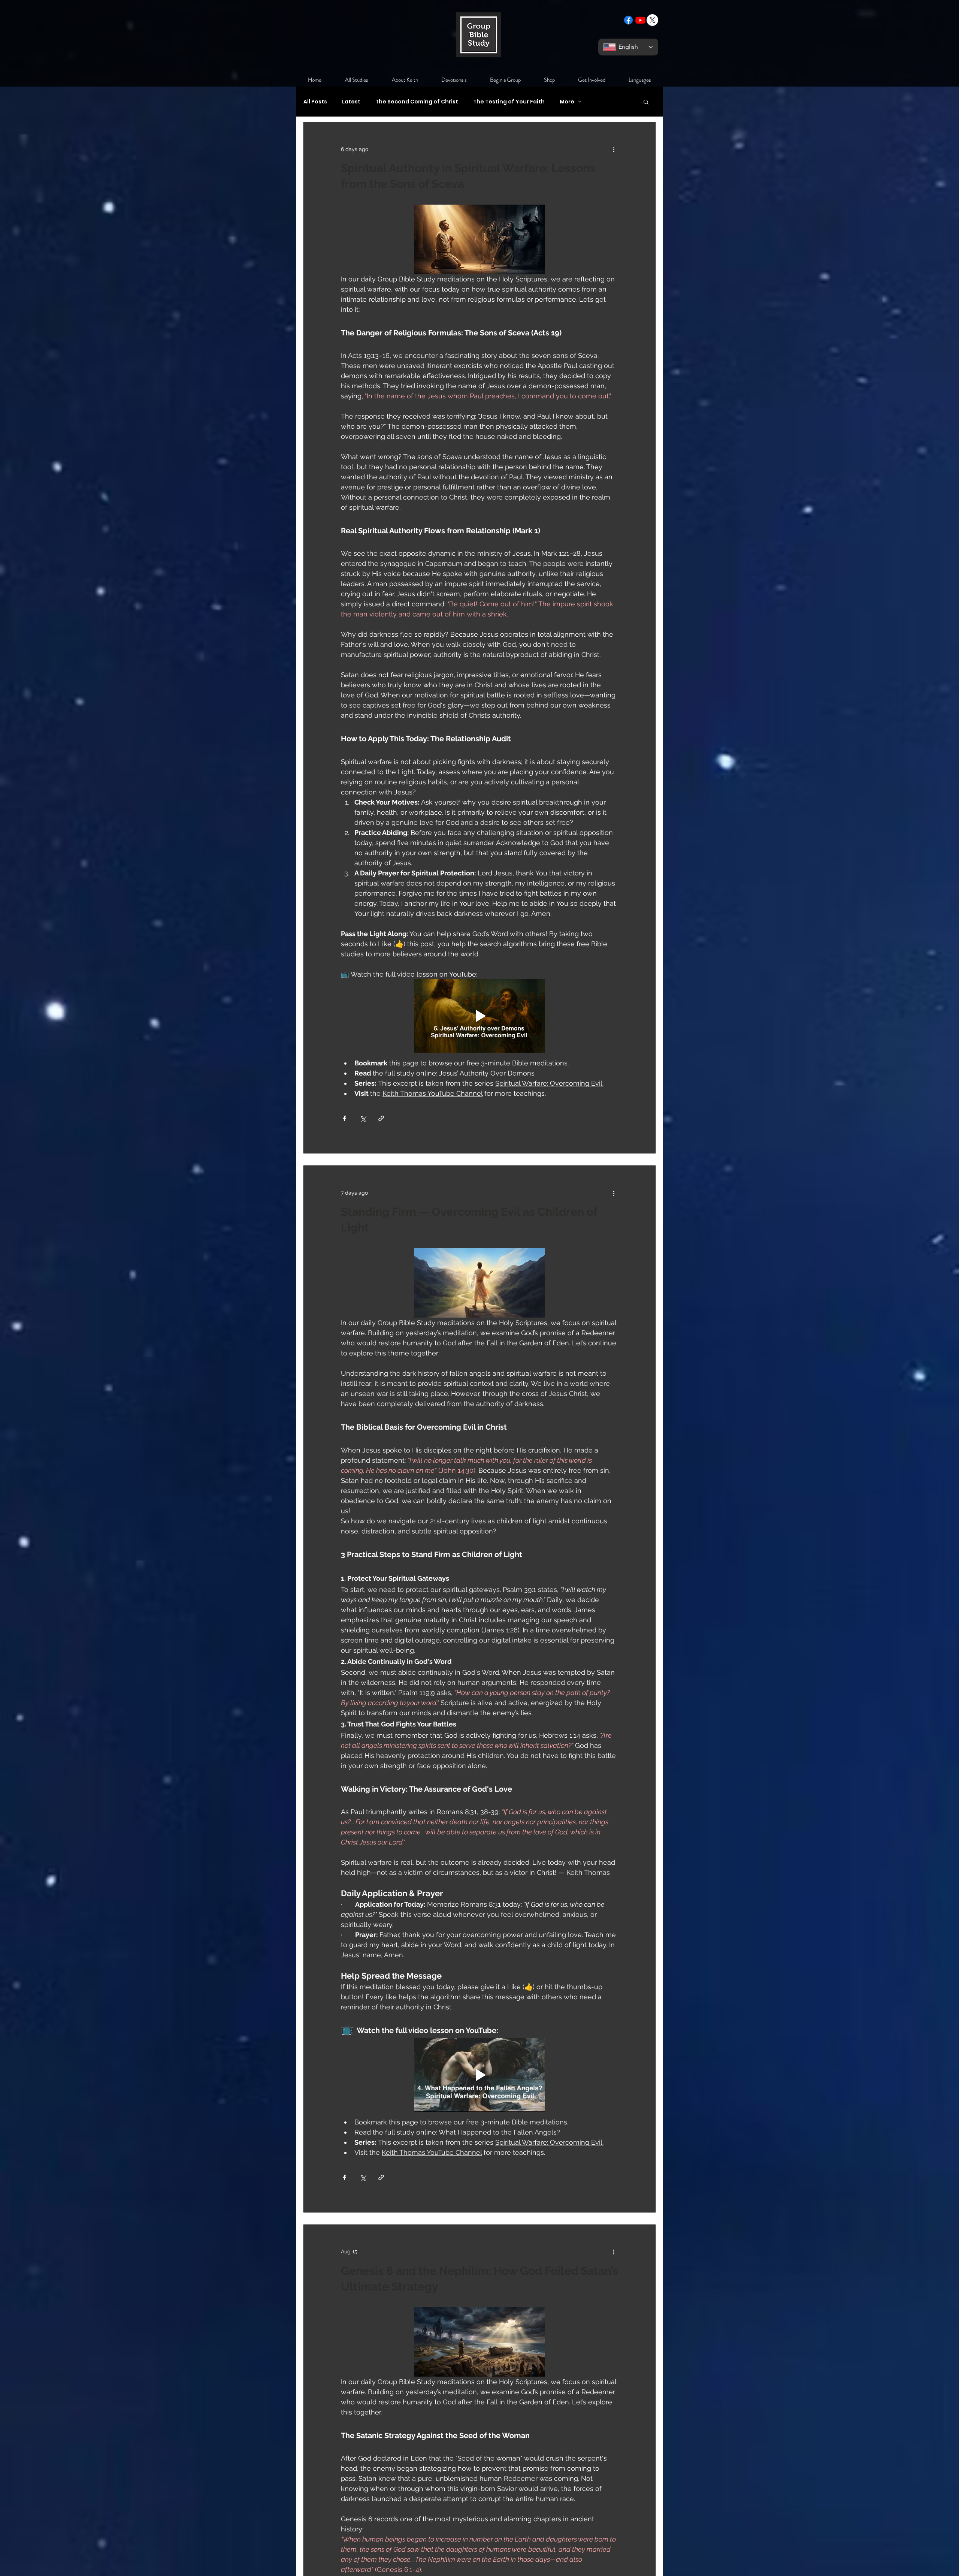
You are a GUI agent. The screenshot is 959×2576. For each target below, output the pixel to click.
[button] (646, 102)
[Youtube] (640, 20)
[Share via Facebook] (344, 1118)
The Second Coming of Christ (417, 102)
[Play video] (479, 1016)
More (567, 102)
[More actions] (614, 149)
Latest (351, 102)
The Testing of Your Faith (509, 102)
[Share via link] (381, 1118)
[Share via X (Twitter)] (363, 1118)
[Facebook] (628, 20)
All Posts (315, 102)
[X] (652, 20)
